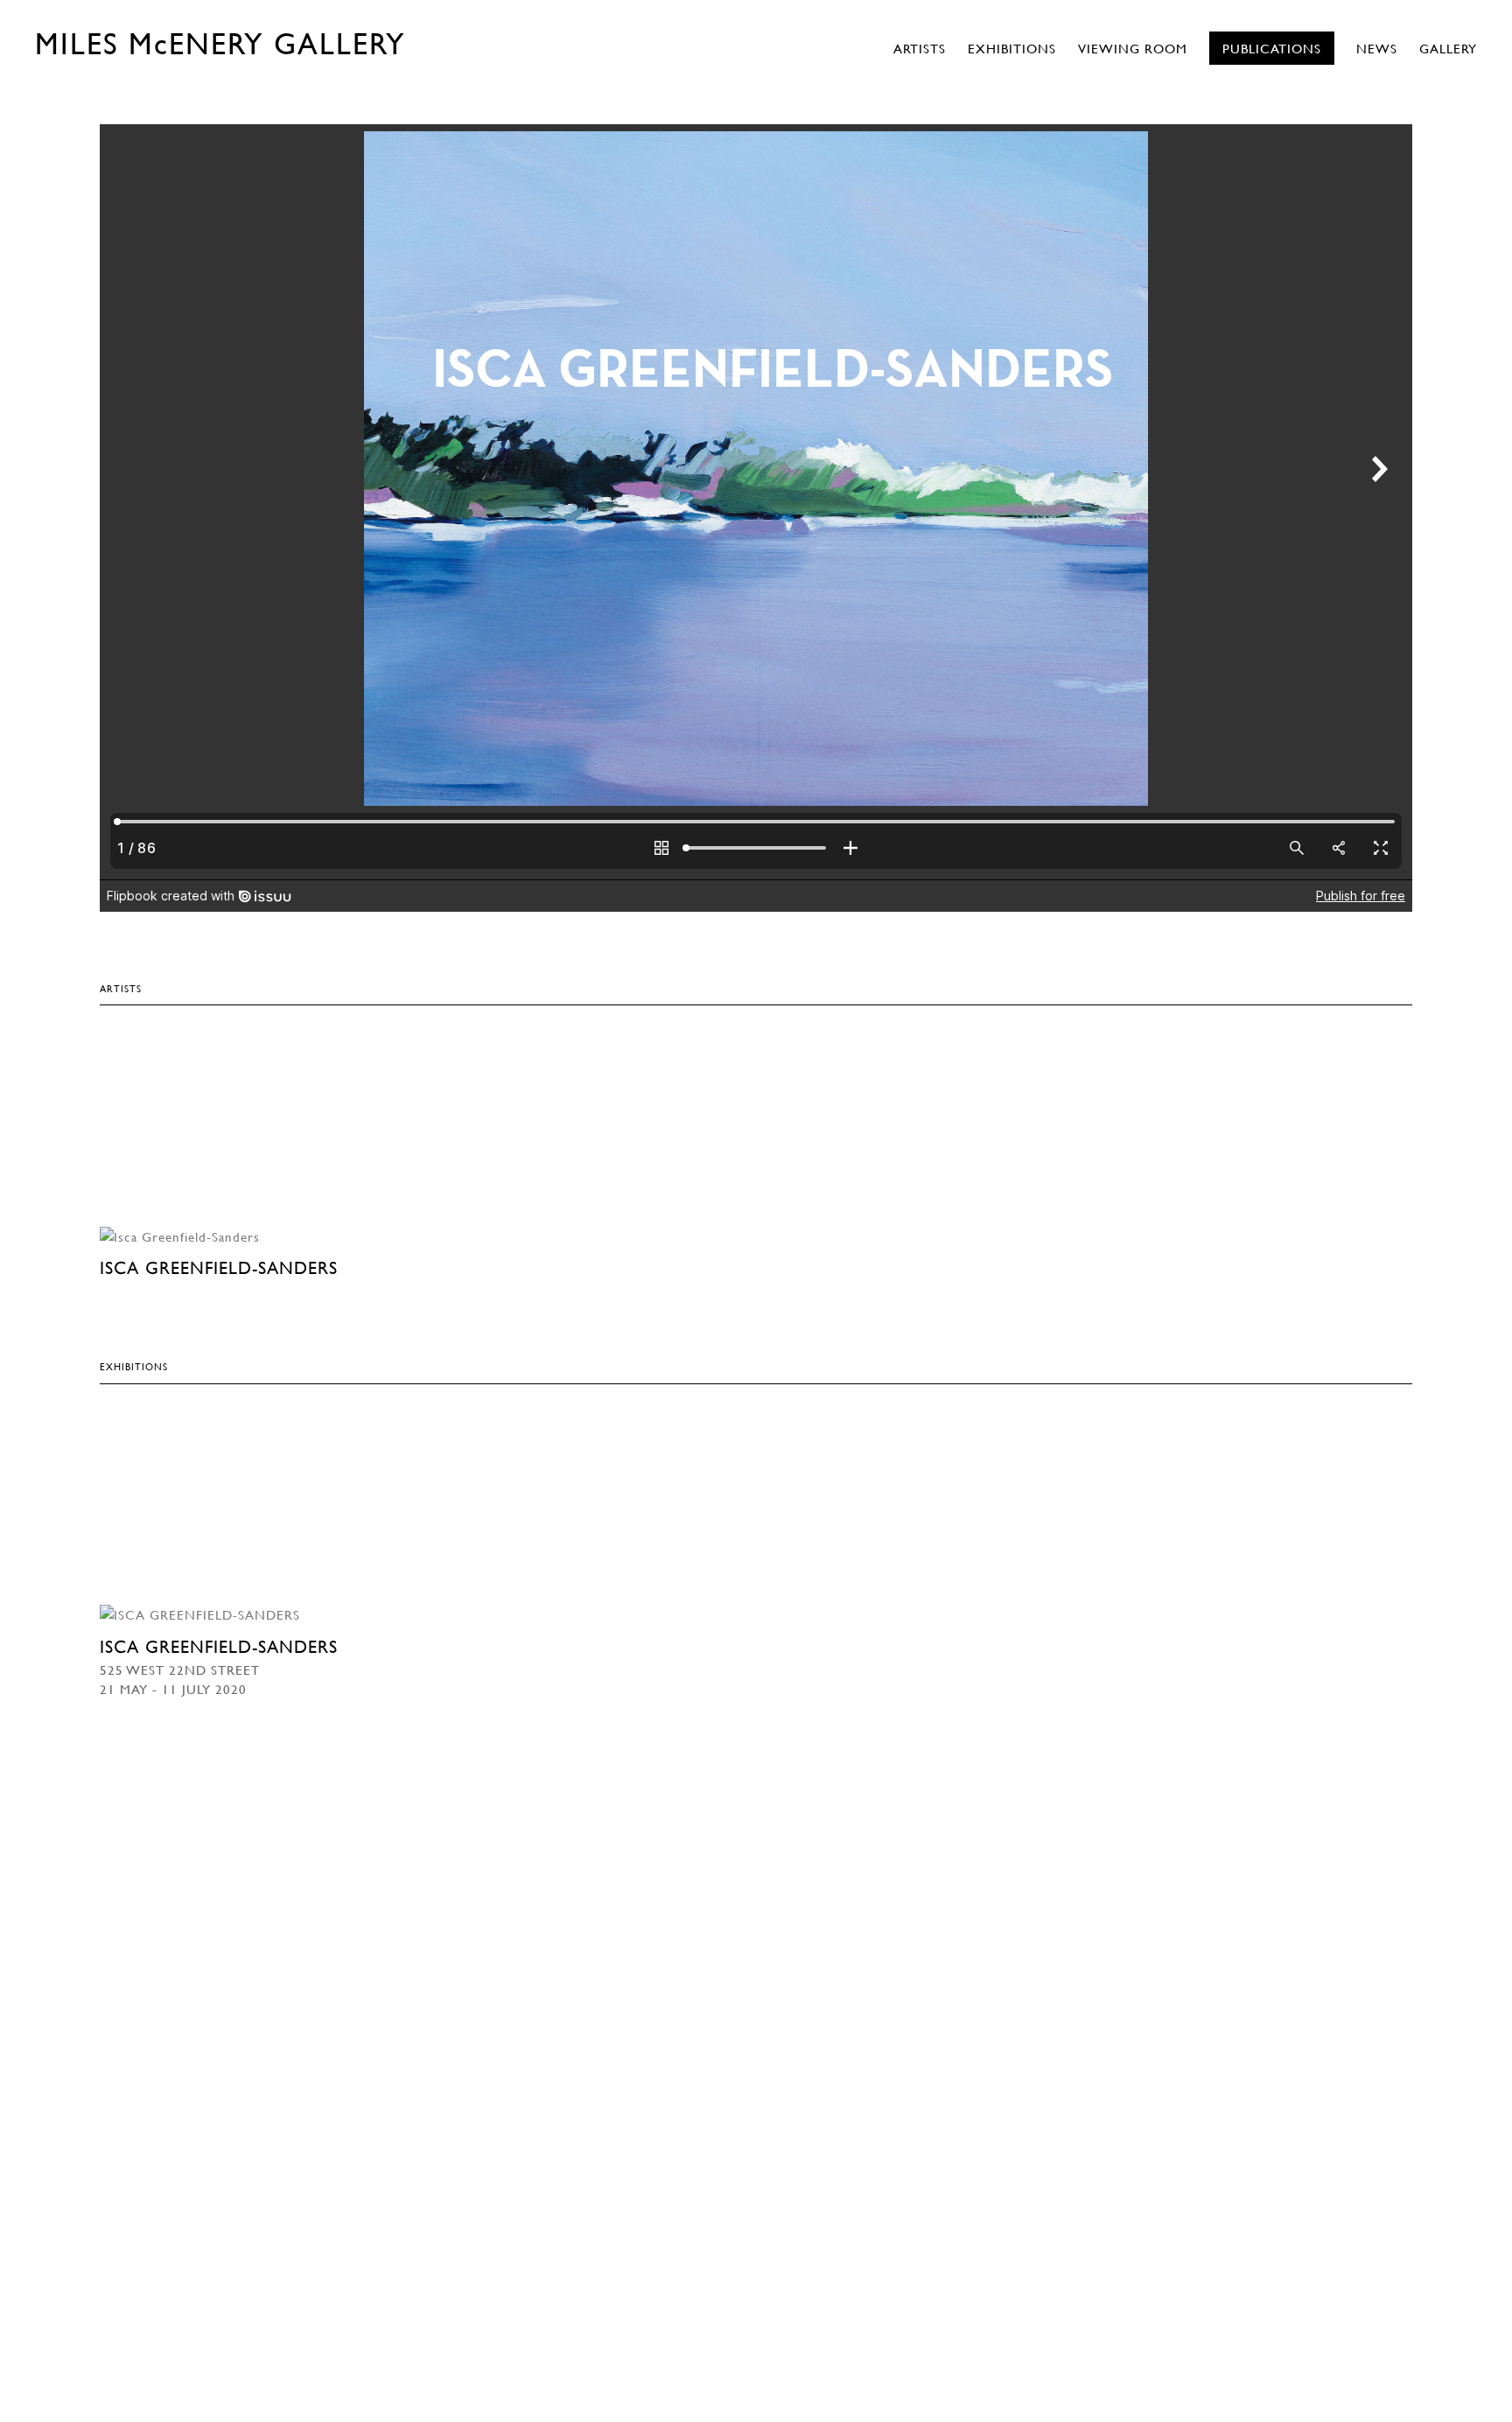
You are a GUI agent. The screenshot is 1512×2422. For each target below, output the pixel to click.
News (1377, 48)
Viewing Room (1133, 48)
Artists (920, 48)
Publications (1272, 48)
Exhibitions (1012, 48)
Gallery (1448, 48)
